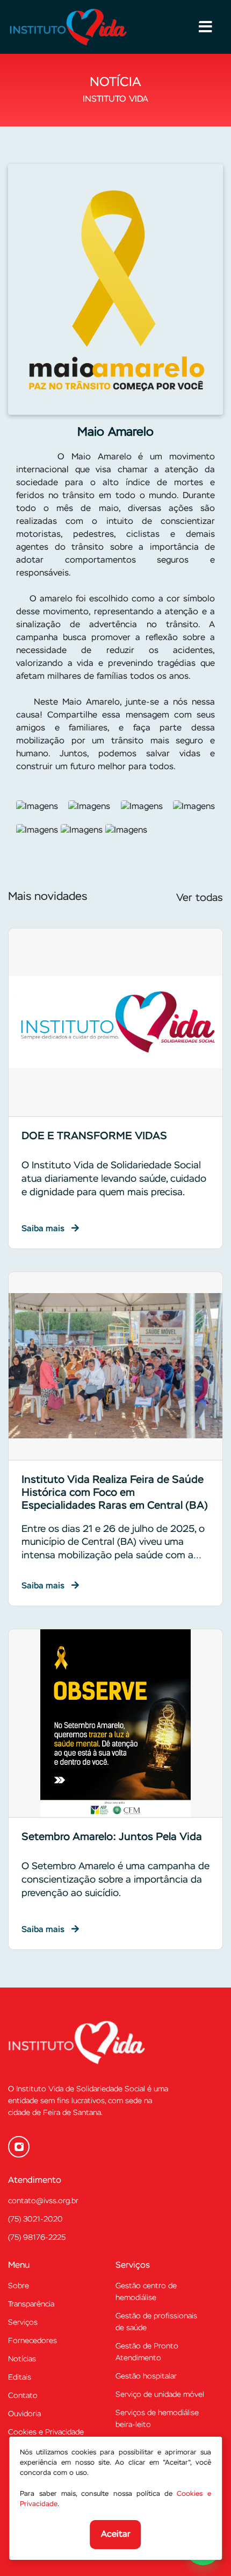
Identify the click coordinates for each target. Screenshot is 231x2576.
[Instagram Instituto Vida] (19, 2147)
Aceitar (116, 2535)
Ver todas (200, 898)
